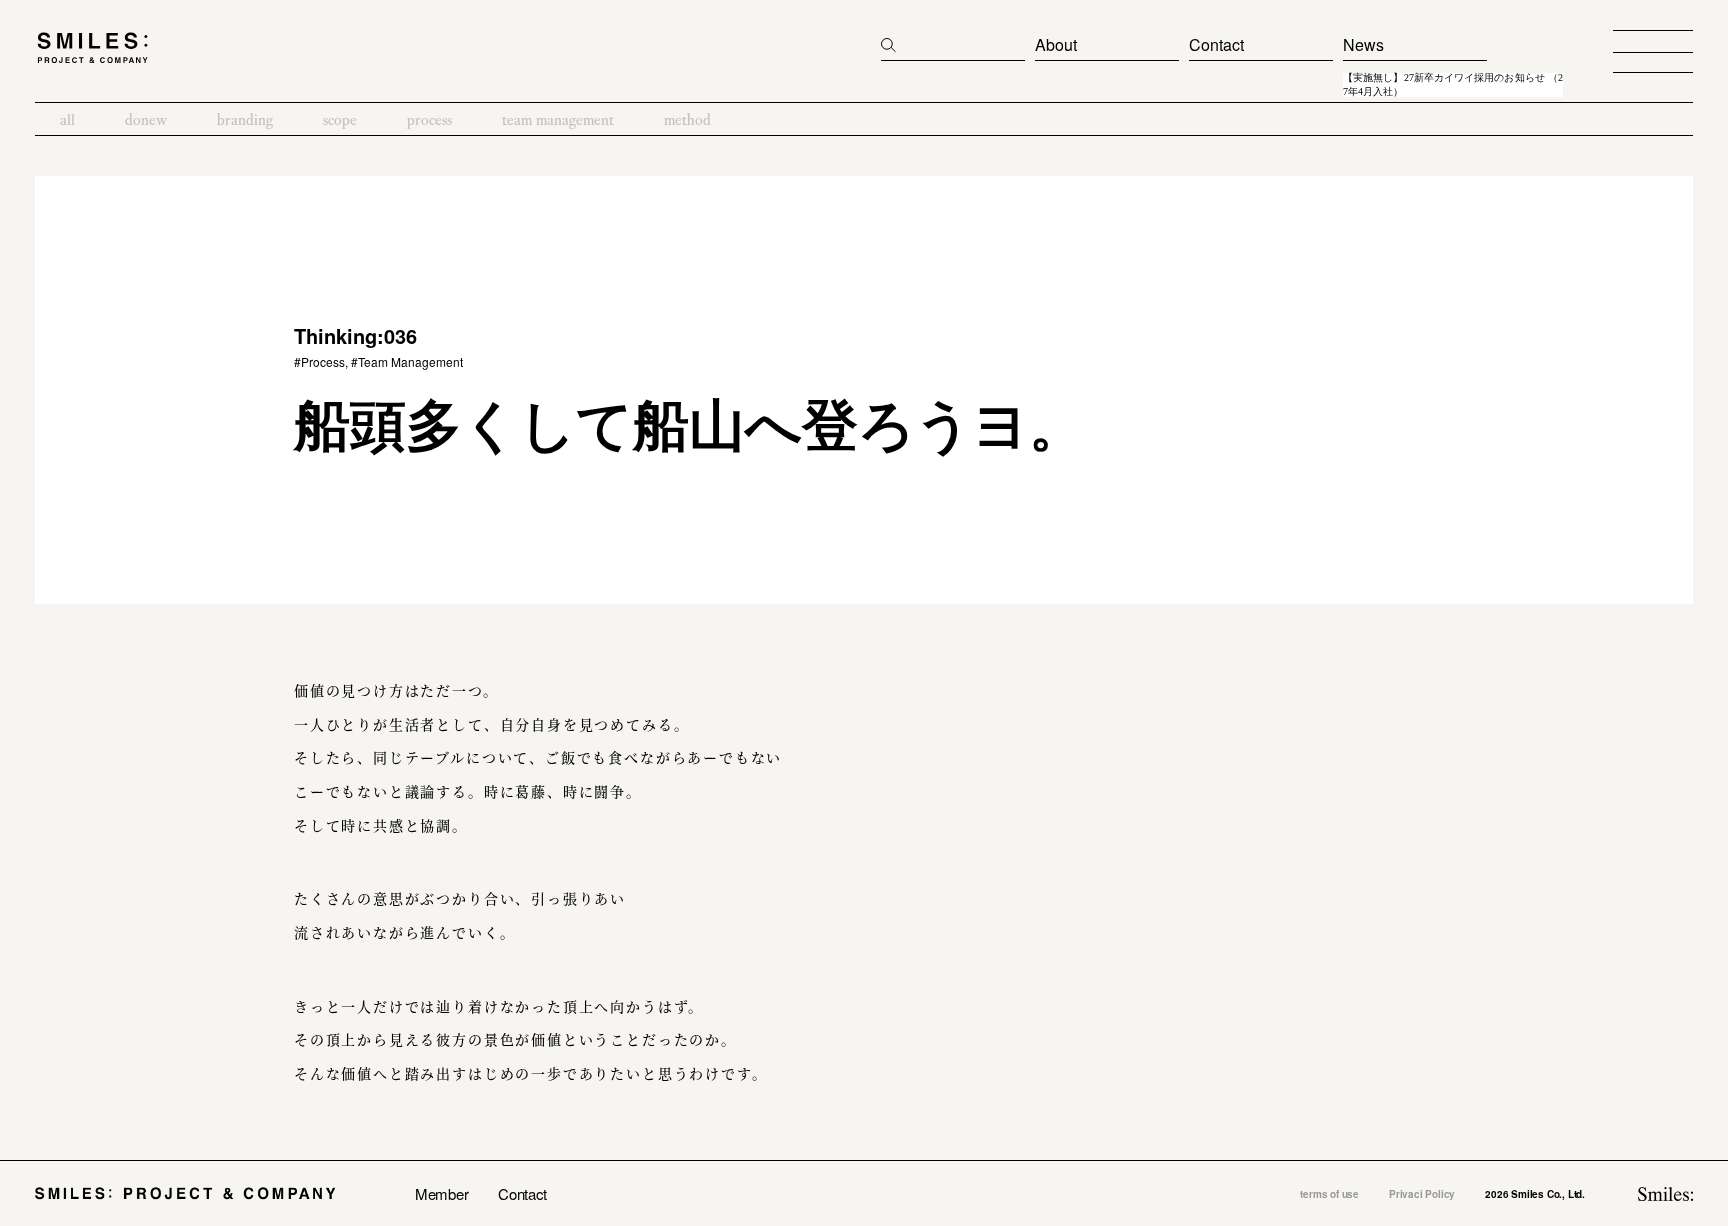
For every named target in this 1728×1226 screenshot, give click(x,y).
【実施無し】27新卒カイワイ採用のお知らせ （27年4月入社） (1453, 85)
